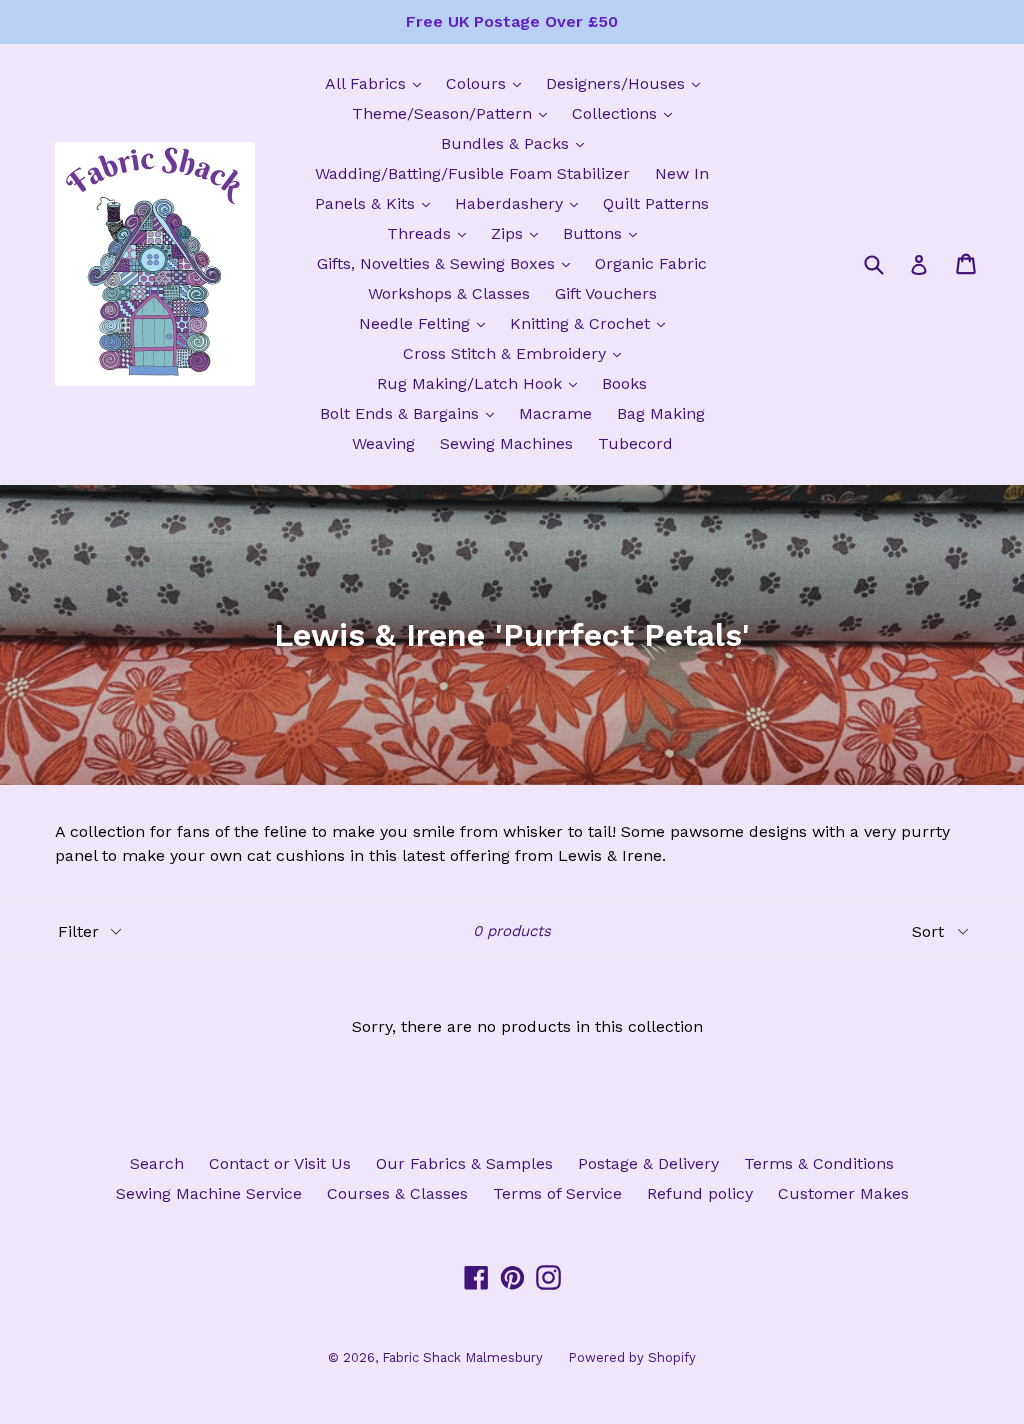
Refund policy (700, 1193)
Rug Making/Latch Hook (482, 383)
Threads (431, 233)
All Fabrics (378, 83)
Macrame (555, 413)
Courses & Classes (397, 1193)
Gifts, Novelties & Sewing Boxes (448, 263)
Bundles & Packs (517, 143)
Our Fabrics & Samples (464, 1163)
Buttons (605, 233)
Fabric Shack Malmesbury (462, 1357)
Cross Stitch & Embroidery (517, 353)
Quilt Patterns (656, 203)
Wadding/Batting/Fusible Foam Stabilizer (472, 173)
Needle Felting (427, 323)
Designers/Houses (628, 83)
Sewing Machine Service (209, 1193)
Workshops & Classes (449, 293)
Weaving (383, 443)
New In (682, 173)
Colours (488, 83)
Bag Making (661, 413)
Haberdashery (521, 203)
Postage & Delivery (648, 1163)
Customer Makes (843, 1193)
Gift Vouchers (606, 293)
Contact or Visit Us (280, 1163)
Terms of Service (557, 1193)
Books (624, 383)
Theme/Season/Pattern (454, 113)
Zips (519, 233)
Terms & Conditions (819, 1163)
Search (157, 1163)
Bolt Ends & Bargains (412, 413)
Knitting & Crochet (592, 323)
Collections (627, 113)
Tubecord (635, 443)
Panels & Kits (377, 203)
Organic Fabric (651, 263)
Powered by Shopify (632, 1357)
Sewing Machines (506, 443)
